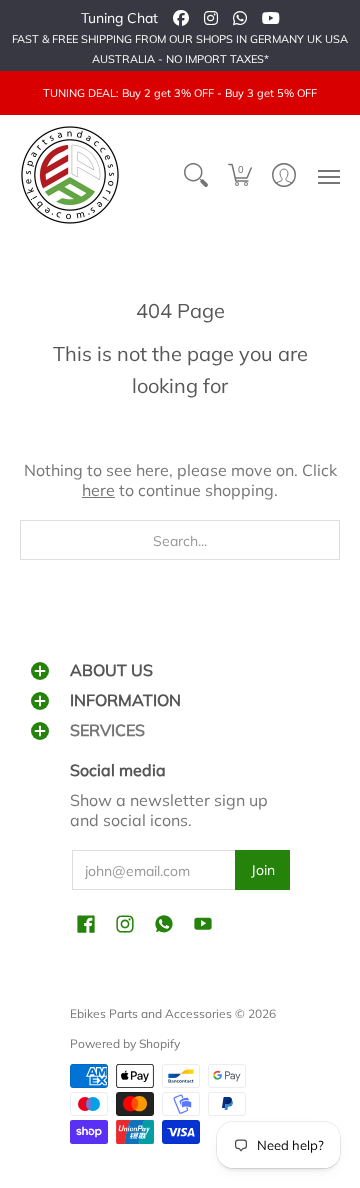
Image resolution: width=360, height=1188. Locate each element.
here (98, 490)
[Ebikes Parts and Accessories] (70, 175)
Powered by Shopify (125, 1043)
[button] (240, 175)
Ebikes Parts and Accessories (151, 1013)
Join (263, 870)
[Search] (196, 175)
